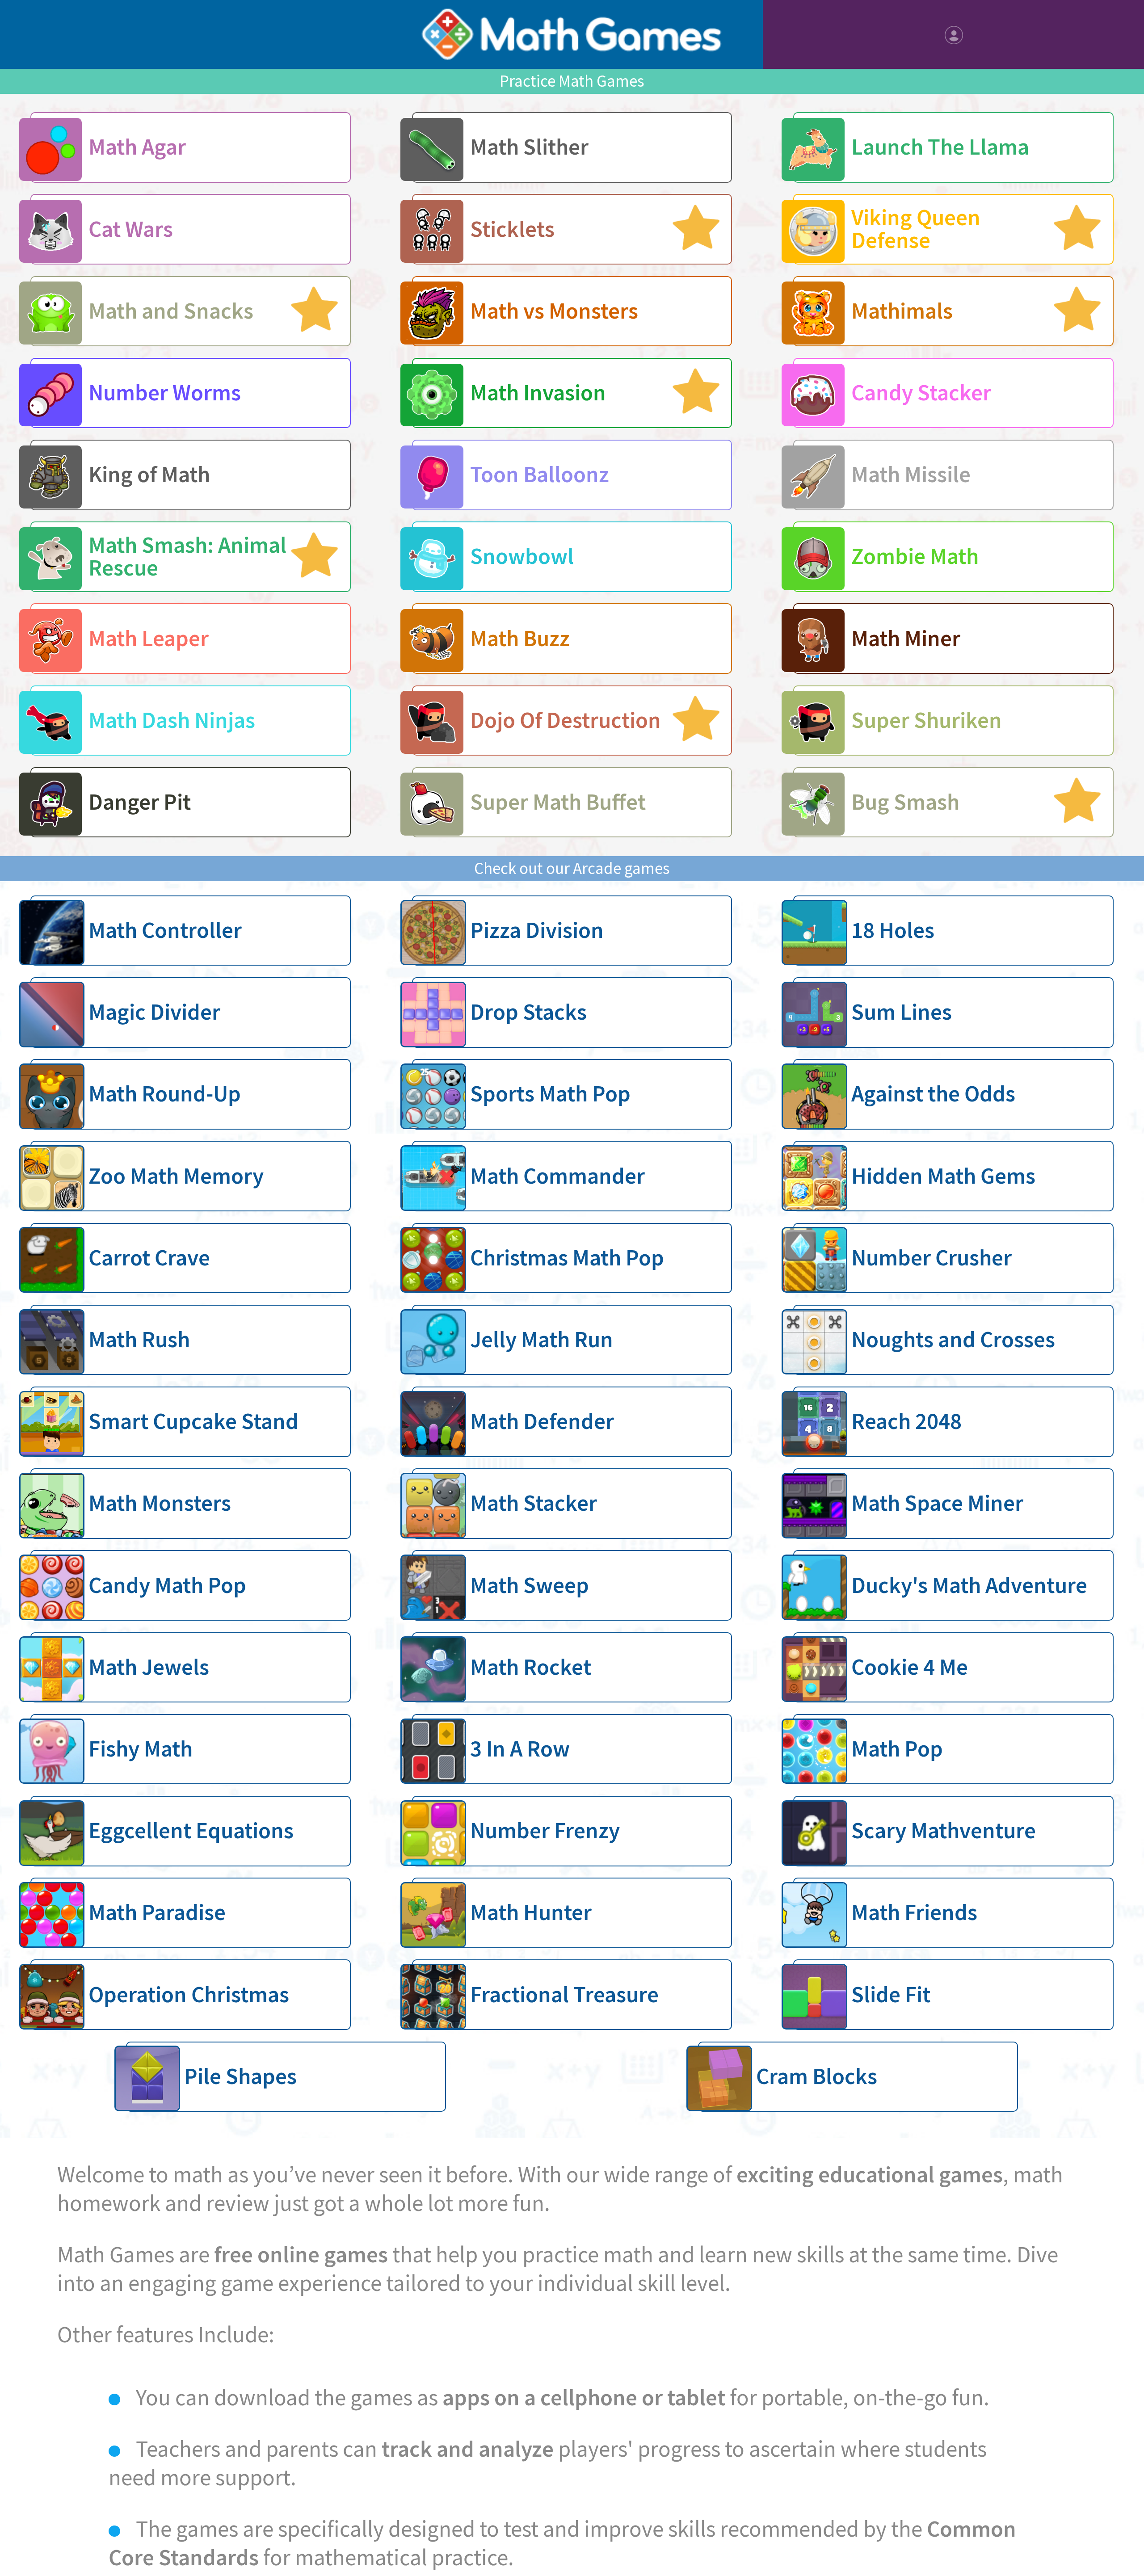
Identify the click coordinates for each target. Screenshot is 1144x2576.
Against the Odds (933, 1094)
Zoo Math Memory (176, 1176)
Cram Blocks (817, 2076)
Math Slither (529, 147)
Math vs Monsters (554, 311)
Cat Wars (131, 229)
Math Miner (906, 639)
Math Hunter (531, 1912)
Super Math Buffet (558, 802)
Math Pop (897, 1749)
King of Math (149, 475)
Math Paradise (157, 1912)
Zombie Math (915, 556)
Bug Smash (905, 802)
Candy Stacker (921, 393)
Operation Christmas (189, 1995)
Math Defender (542, 1421)
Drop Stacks (528, 1012)
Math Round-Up (165, 1094)
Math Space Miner (937, 1503)
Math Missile (911, 475)
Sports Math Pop (550, 1094)
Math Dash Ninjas (172, 720)
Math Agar (137, 147)
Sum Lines (902, 1012)
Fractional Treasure (564, 1995)
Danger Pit (140, 802)
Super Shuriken (927, 720)
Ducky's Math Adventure (969, 1585)
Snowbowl (522, 556)
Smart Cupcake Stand (193, 1421)
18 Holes (893, 930)
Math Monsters (160, 1503)
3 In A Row (520, 1749)
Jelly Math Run (542, 1340)
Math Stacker (534, 1503)
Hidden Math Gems (943, 1176)
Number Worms (165, 393)
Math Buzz (520, 639)
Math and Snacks (171, 311)
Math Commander (557, 1176)
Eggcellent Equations (191, 1831)
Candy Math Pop (167, 1585)
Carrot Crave (149, 1258)
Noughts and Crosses (953, 1340)
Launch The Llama (940, 147)
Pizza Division (537, 930)
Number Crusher (932, 1258)
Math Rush (139, 1340)
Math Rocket (531, 1667)
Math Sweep (530, 1585)
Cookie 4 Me (910, 1667)
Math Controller (165, 930)
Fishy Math (141, 1749)
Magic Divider (154, 1012)
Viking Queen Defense (916, 229)
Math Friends (914, 1912)
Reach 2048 (906, 1421)
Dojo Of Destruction (566, 720)
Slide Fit (891, 1995)
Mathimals (902, 311)
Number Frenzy (545, 1831)
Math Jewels (149, 1667)
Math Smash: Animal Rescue (187, 557)
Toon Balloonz (540, 475)
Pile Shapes (240, 2076)
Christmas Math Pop (567, 1258)
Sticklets (512, 229)
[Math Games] (572, 34)
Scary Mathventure (944, 1831)
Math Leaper (149, 639)
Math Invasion (538, 393)
